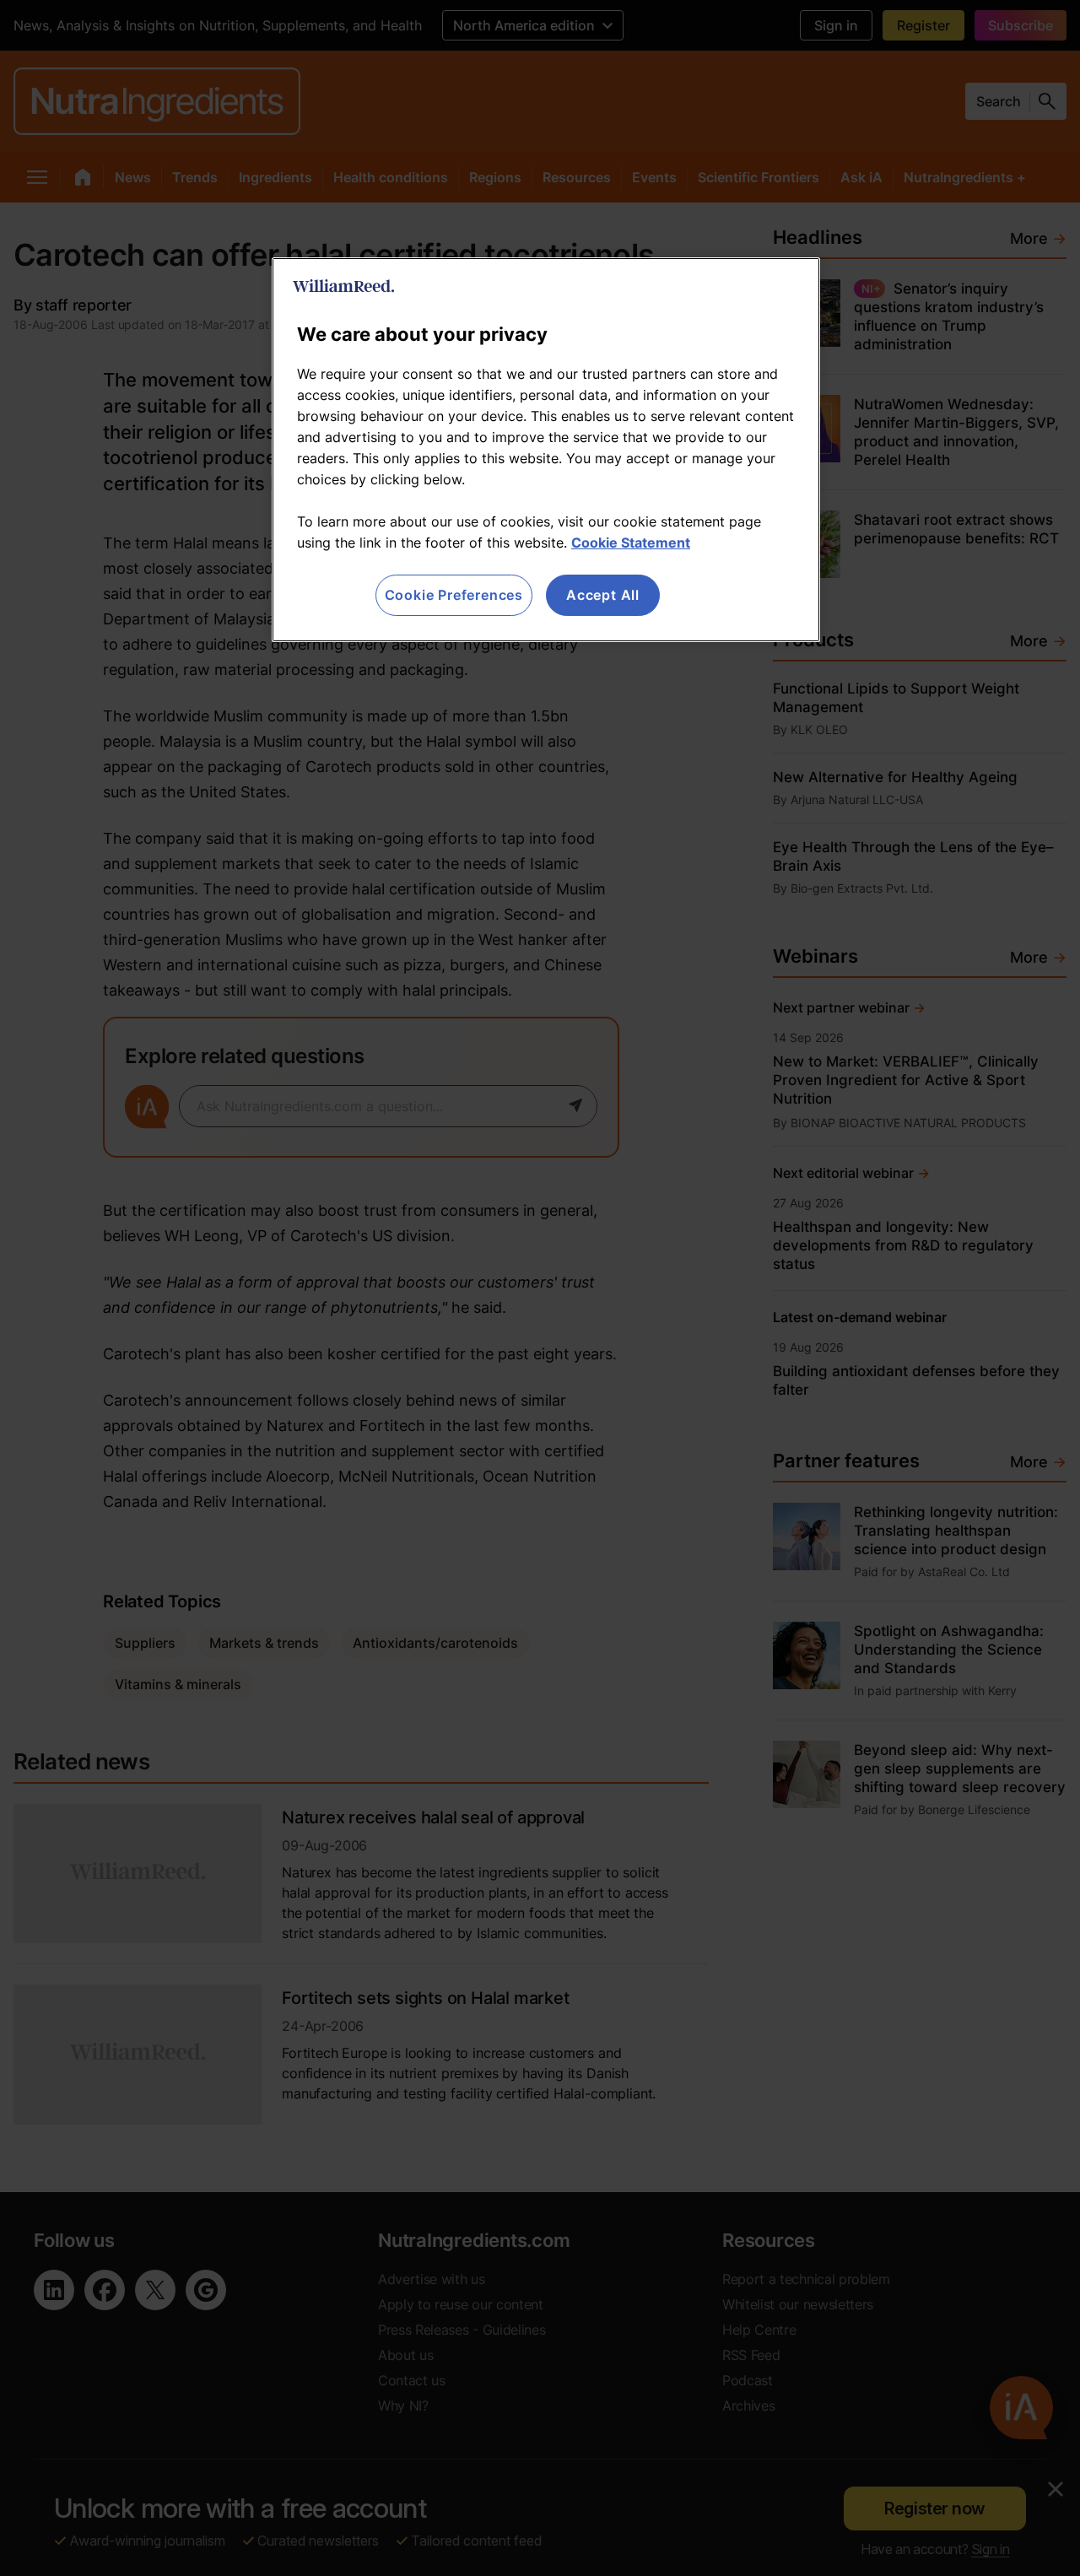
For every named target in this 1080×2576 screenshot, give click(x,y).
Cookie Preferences (454, 595)
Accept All (603, 595)
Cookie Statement (631, 543)
